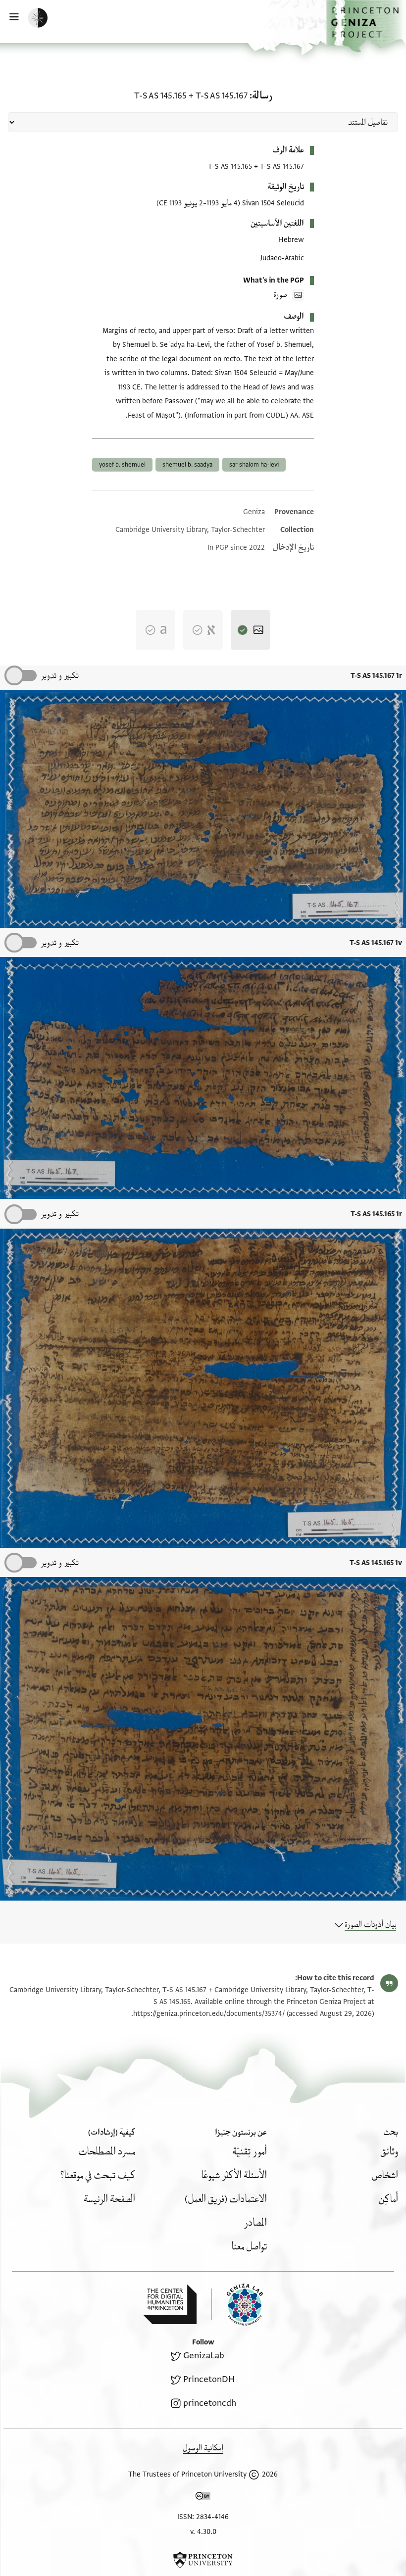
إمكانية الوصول (203, 2448)
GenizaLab (204, 2356)
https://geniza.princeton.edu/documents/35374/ (209, 2014)
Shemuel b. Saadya (187, 465)
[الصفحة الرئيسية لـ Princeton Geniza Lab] (237, 2305)
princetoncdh (210, 2403)
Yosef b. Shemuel (122, 465)
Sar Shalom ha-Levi (254, 465)
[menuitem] (389, 2152)
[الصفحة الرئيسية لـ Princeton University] (203, 2560)
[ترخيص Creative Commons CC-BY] (203, 2498)
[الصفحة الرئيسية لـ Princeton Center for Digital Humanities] (170, 2304)
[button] (366, 26)
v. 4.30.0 (203, 2532)
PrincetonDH (209, 2379)
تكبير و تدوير (60, 676)
